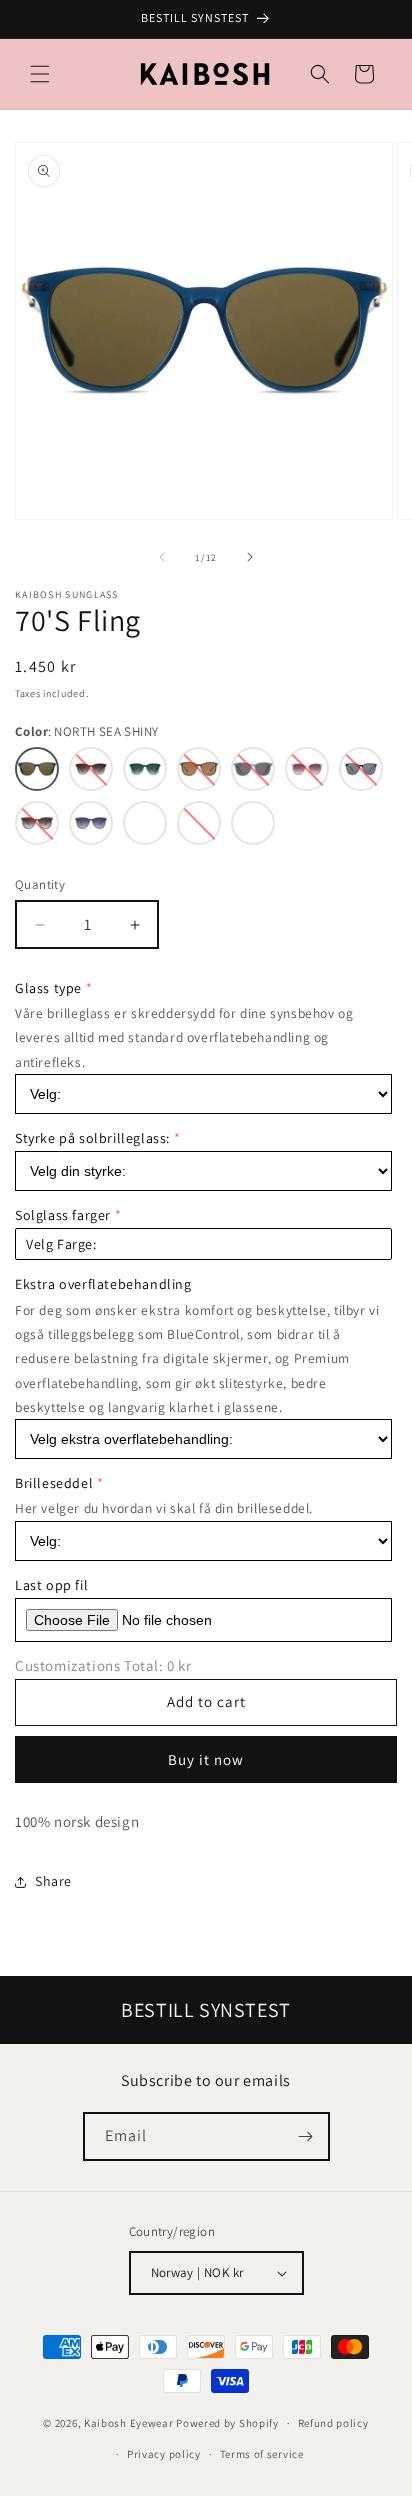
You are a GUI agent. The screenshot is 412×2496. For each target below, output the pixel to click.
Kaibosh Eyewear (129, 2423)
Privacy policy (164, 2454)
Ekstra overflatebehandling (103, 1284)
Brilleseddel (54, 1483)
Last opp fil (51, 1585)
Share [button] (53, 1881)
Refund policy (333, 2423)
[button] (40, 74)
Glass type (48, 988)
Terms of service (262, 2454)
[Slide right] (250, 557)
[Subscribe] (306, 2136)
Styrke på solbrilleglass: (92, 1138)
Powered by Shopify (227, 2423)
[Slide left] (162, 557)
